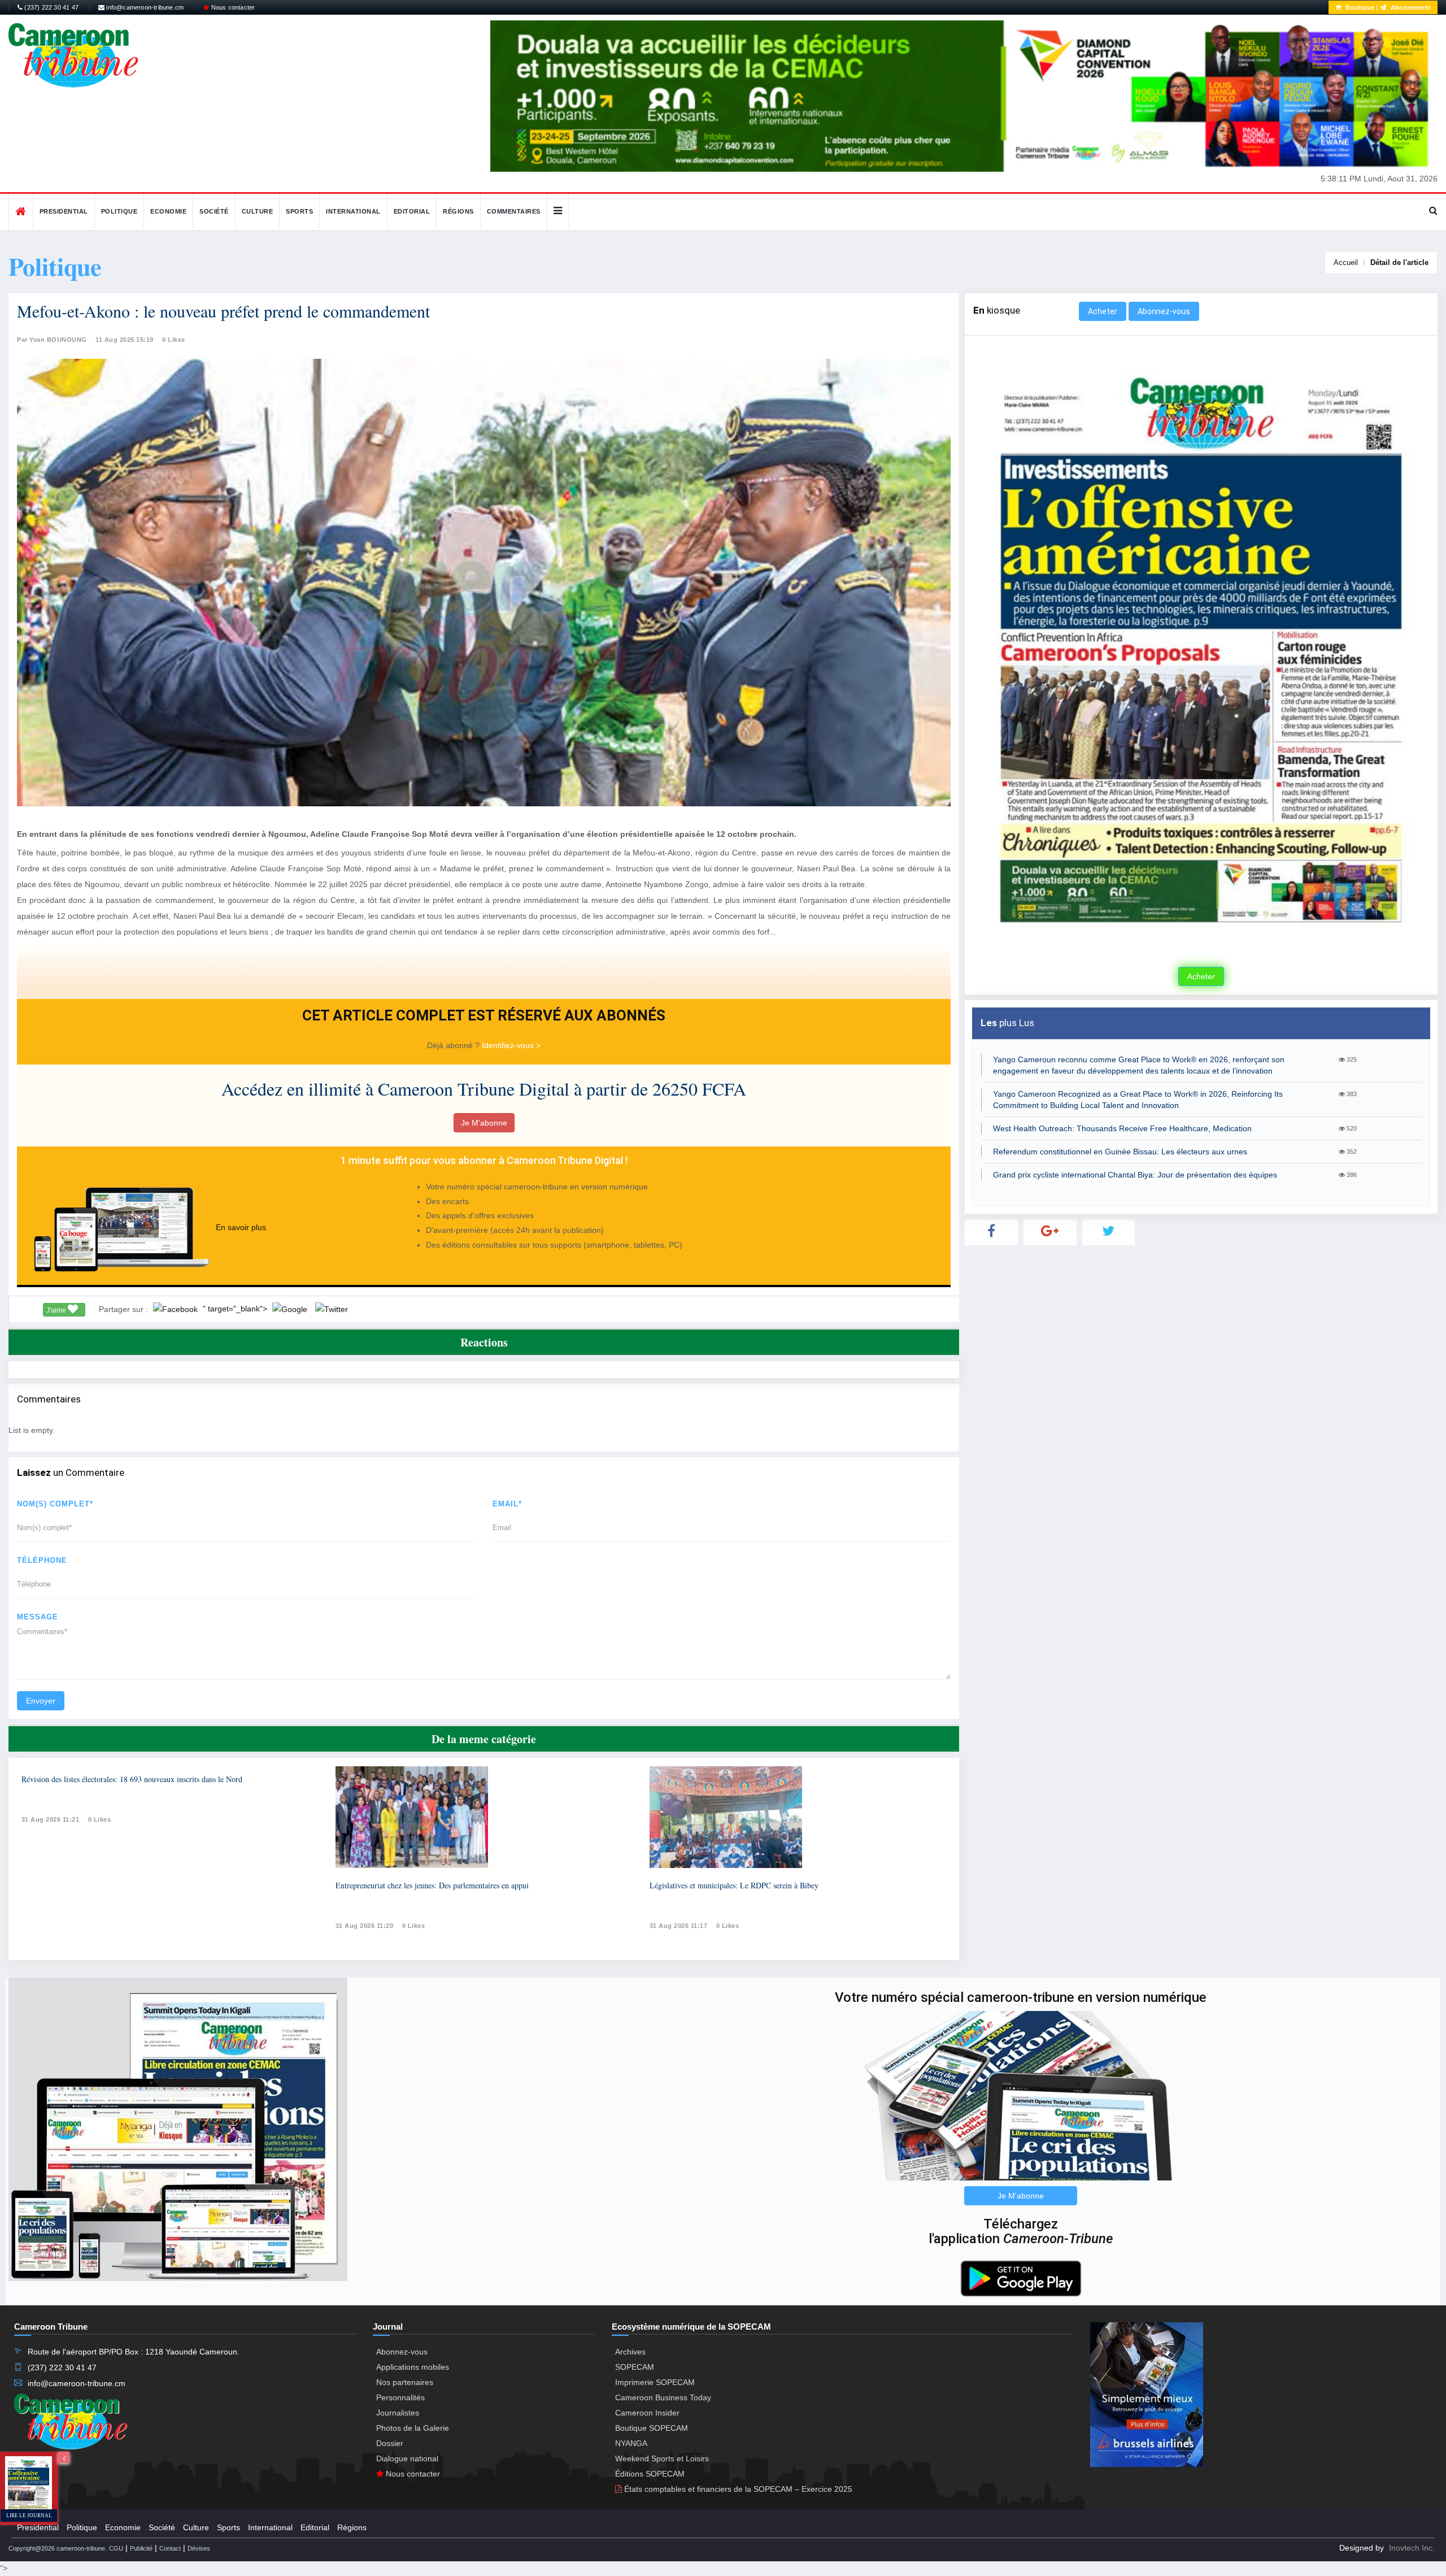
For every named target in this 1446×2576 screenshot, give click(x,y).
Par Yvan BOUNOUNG (52, 340)
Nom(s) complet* (55, 1504)
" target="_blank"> (236, 1309)
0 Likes (174, 340)
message (38, 1617)
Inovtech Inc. (1412, 2548)
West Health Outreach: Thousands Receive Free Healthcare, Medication (1122, 1128)
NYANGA (631, 2443)
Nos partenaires (405, 2382)
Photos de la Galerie (413, 2428)
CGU (116, 2548)
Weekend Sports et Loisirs (662, 2458)
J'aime (57, 1310)
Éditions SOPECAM (650, 2474)
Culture (258, 211)
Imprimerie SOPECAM (655, 2382)
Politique (119, 211)
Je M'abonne (484, 1123)
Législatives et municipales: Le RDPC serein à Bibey (734, 1885)
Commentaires (514, 211)
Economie (168, 211)
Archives (630, 2352)
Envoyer (41, 1701)
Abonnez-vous (1164, 311)
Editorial (412, 211)
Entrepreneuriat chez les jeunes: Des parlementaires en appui (432, 1885)
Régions (458, 211)
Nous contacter (232, 7)
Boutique (1359, 7)
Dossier (390, 2443)
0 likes (100, 1819)
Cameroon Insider (647, 2413)
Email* (507, 1504)
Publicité (141, 2548)
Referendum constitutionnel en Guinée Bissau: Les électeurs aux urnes (1120, 1152)
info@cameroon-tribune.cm (144, 7)
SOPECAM (635, 2367)
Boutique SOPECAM (652, 2428)
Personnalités (400, 2397)
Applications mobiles (413, 2367)
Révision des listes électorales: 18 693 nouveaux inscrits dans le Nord (132, 1779)
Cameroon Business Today (663, 2397)
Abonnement (1410, 7)
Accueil (1346, 262)
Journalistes (398, 2413)
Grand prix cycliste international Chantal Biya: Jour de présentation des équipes (1135, 1175)
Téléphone (42, 1560)
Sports (299, 211)
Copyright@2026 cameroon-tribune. (58, 2548)
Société (214, 211)
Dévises (199, 2548)
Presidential (64, 211)
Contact (170, 2548)
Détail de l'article (1399, 262)
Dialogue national (407, 2458)
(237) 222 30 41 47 (51, 7)
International (353, 211)
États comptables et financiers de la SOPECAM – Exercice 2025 (737, 2489)
